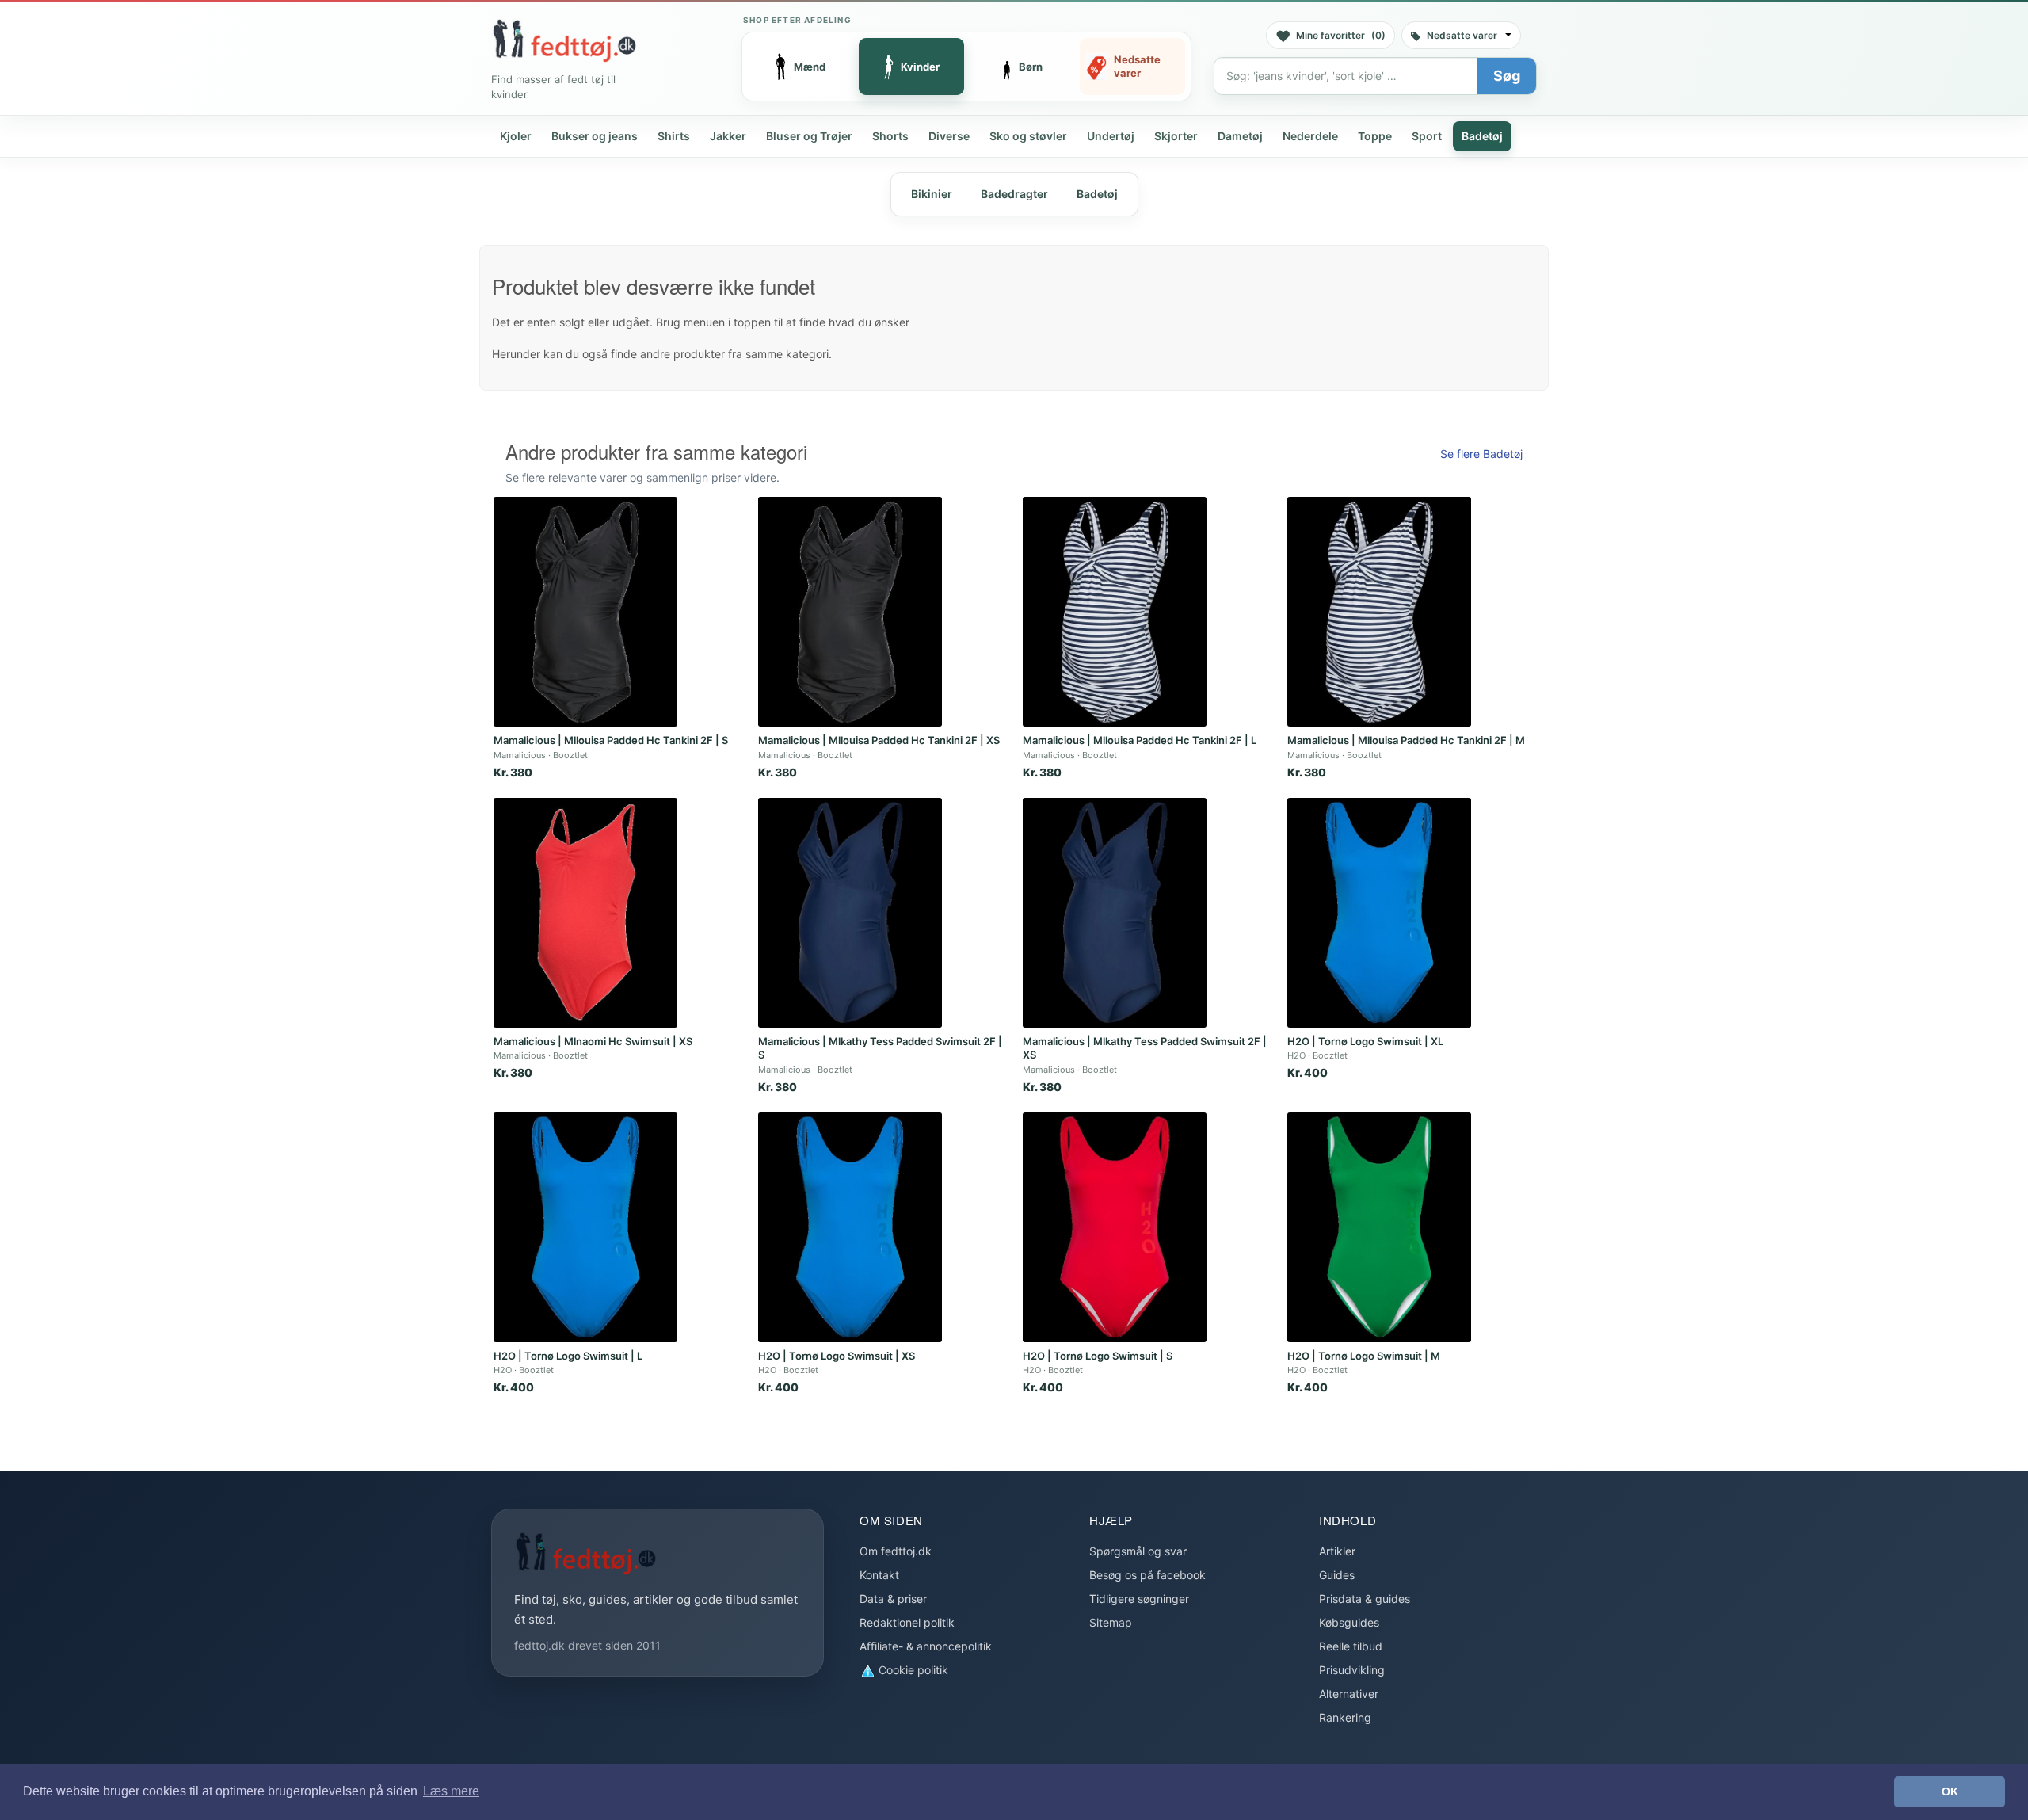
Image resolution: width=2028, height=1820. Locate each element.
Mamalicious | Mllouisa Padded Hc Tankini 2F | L (1140, 740)
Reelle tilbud (1351, 1646)
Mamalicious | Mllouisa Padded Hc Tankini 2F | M (1406, 740)
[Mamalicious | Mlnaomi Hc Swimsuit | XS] (585, 913)
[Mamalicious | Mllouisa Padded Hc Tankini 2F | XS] (850, 612)
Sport (1427, 136)
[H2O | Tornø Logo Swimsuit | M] (1379, 1227)
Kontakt (879, 1575)
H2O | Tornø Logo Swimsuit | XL (1365, 1041)
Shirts (674, 136)
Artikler (1337, 1551)
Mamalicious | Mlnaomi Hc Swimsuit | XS (593, 1041)
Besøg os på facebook (1147, 1575)
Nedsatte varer (1462, 35)
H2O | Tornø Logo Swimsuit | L (568, 1356)
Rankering (1345, 1717)
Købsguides (1349, 1622)
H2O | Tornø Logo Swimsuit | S (1098, 1356)
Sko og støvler (1028, 136)
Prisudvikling (1352, 1670)
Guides (1337, 1575)
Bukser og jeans (595, 136)
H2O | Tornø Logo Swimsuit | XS (837, 1356)
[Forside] (564, 40)
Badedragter (1014, 194)
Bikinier (932, 194)
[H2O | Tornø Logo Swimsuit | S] (1115, 1227)
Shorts (890, 136)
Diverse (949, 136)
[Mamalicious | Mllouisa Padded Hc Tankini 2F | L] (1115, 612)
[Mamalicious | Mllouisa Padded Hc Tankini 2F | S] (585, 612)
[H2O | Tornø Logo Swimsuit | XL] (1379, 913)
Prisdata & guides (1365, 1599)
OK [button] (1950, 1791)
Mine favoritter (1341, 35)
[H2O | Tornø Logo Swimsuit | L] (585, 1227)
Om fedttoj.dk (896, 1551)
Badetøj (1482, 136)
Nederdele (1310, 136)
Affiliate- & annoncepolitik (926, 1646)
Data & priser (893, 1599)
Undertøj (1111, 136)
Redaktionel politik (907, 1622)
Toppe (1375, 136)
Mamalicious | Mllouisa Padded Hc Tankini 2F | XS (879, 740)
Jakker (728, 136)
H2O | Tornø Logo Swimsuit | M (1364, 1356)
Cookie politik (912, 1670)
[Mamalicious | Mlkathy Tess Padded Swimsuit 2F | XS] (1115, 913)
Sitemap (1111, 1622)
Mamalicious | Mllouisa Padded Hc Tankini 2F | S (611, 740)
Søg (1507, 76)
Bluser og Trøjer (809, 136)
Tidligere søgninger (1139, 1599)
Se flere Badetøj (1481, 454)
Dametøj (1240, 136)
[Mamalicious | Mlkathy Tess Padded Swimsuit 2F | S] (850, 913)
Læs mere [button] (451, 1791)
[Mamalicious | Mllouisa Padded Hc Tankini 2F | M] (1379, 612)
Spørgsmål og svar (1138, 1551)
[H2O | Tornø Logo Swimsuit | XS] (850, 1227)
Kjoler (516, 136)
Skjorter (1176, 136)
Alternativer (1349, 1694)
